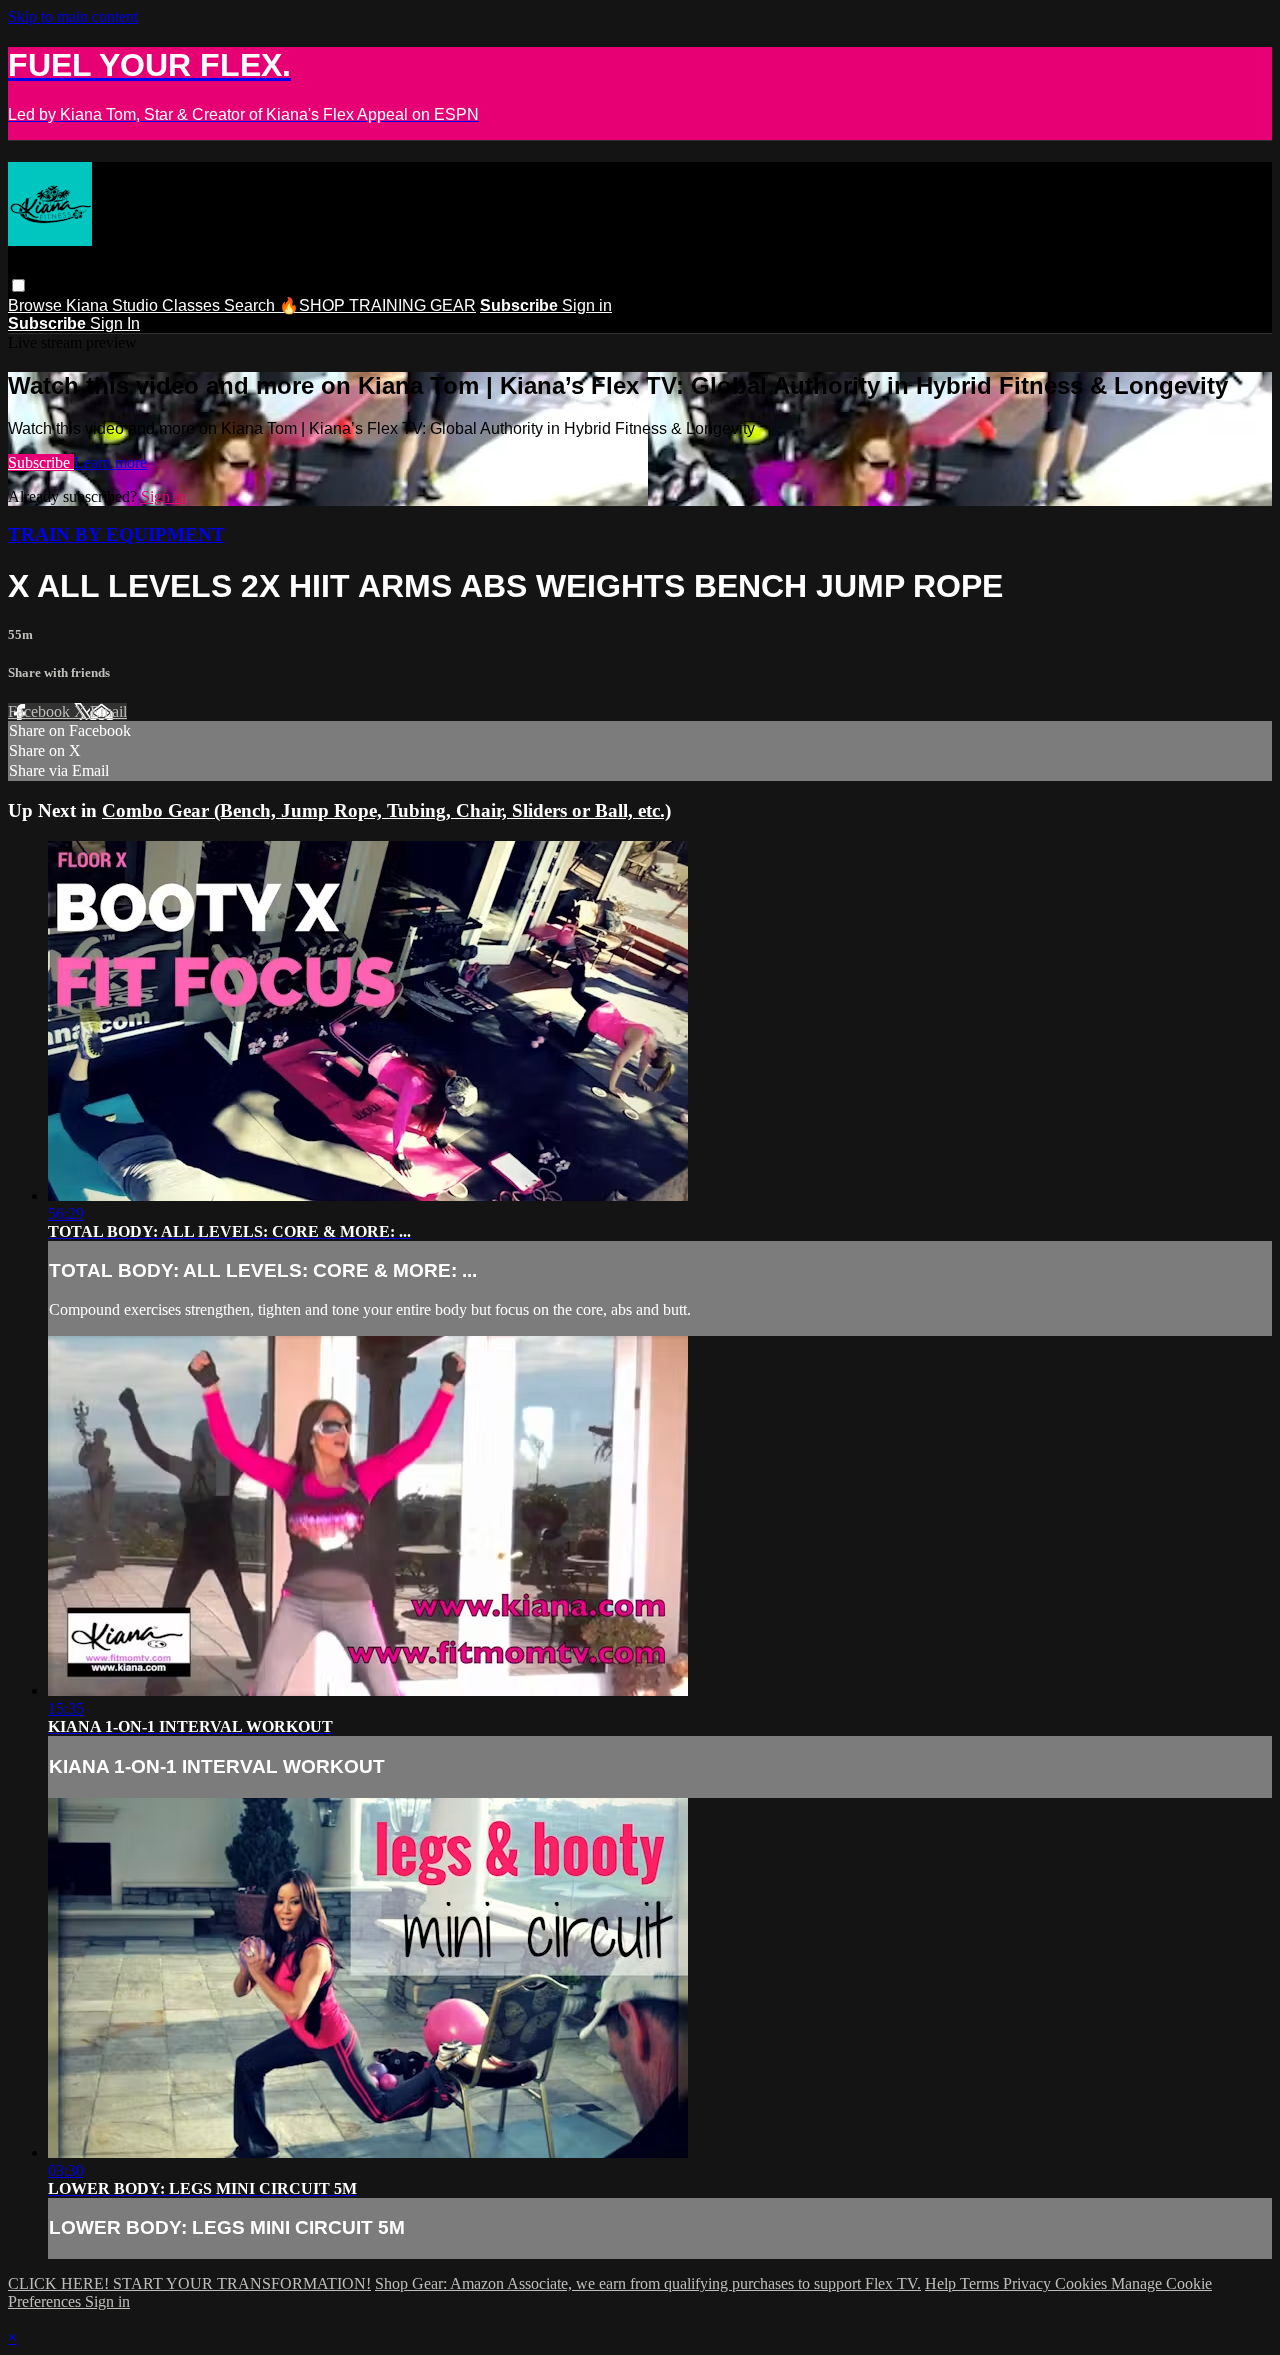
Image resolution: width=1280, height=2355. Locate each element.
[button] (18, 285)
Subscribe (41, 462)
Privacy (1029, 2283)
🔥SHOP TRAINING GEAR (377, 305)
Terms (981, 2283)
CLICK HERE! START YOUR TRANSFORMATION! (189, 2283)
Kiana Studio (114, 305)
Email (108, 711)
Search (251, 305)
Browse (37, 305)
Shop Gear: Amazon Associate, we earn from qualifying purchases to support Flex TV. (648, 2283)
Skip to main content (73, 16)
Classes (193, 305)
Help (942, 2283)
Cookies (1083, 2283)
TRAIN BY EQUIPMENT (116, 534)
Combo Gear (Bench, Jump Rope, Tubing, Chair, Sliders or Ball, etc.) (386, 810)
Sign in (587, 305)
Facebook (41, 711)
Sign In (115, 323)
